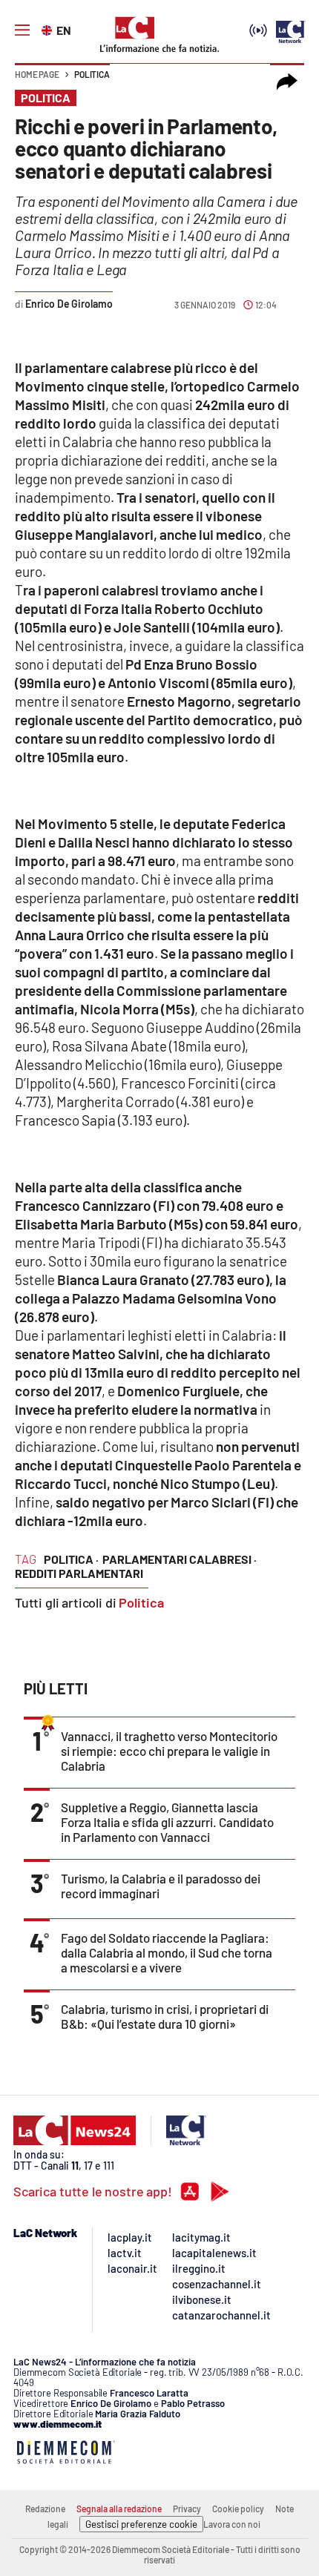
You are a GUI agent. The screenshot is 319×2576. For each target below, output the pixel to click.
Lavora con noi (232, 2524)
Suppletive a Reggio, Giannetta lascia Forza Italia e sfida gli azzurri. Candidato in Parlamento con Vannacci (167, 1822)
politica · (71, 1559)
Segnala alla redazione (119, 2509)
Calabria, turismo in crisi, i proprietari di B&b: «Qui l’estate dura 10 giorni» (165, 2016)
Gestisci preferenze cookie (141, 2524)
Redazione (45, 2509)
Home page (37, 74)
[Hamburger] (22, 30)
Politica (92, 74)
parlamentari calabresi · (180, 1559)
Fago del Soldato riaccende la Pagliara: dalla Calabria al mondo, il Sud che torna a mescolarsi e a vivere (167, 1952)
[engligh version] (49, 29)
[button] (287, 82)
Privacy (187, 2509)
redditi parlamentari (79, 1573)
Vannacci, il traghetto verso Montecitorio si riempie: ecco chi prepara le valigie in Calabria (169, 1751)
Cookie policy (238, 2509)
